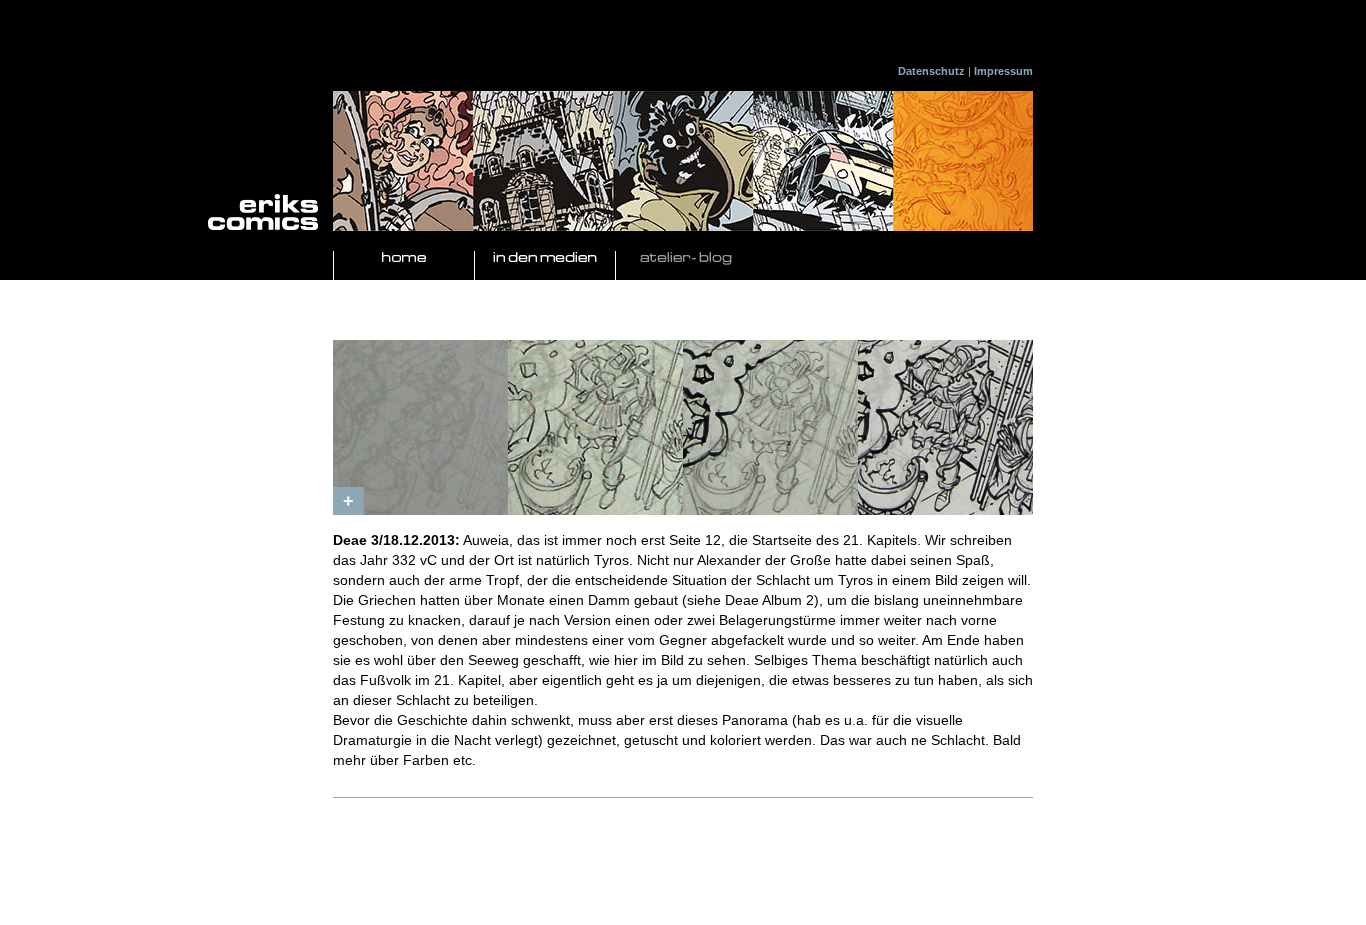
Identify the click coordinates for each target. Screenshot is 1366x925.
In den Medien (545, 258)
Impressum (1003, 71)
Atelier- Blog (686, 258)
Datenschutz (931, 71)
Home (404, 258)
